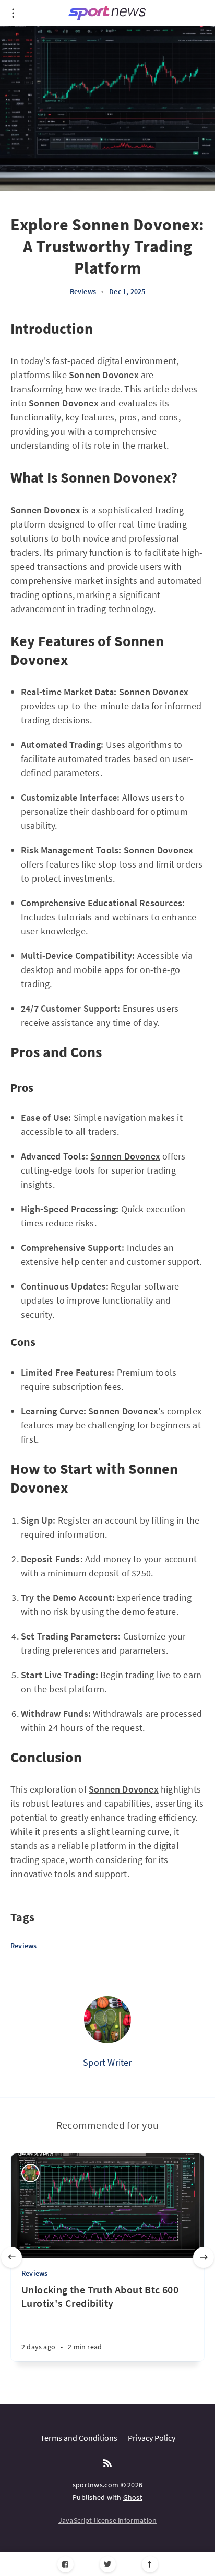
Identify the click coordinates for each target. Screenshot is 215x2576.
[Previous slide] (11, 2257)
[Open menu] (13, 13)
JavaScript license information (108, 2520)
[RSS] (107, 2464)
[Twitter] (108, 2564)
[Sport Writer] (107, 2020)
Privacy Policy (152, 2438)
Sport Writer (107, 2062)
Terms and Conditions (79, 2438)
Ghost (133, 2497)
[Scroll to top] (150, 2564)
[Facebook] (65, 2564)
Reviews (83, 291)
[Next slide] (204, 2257)
